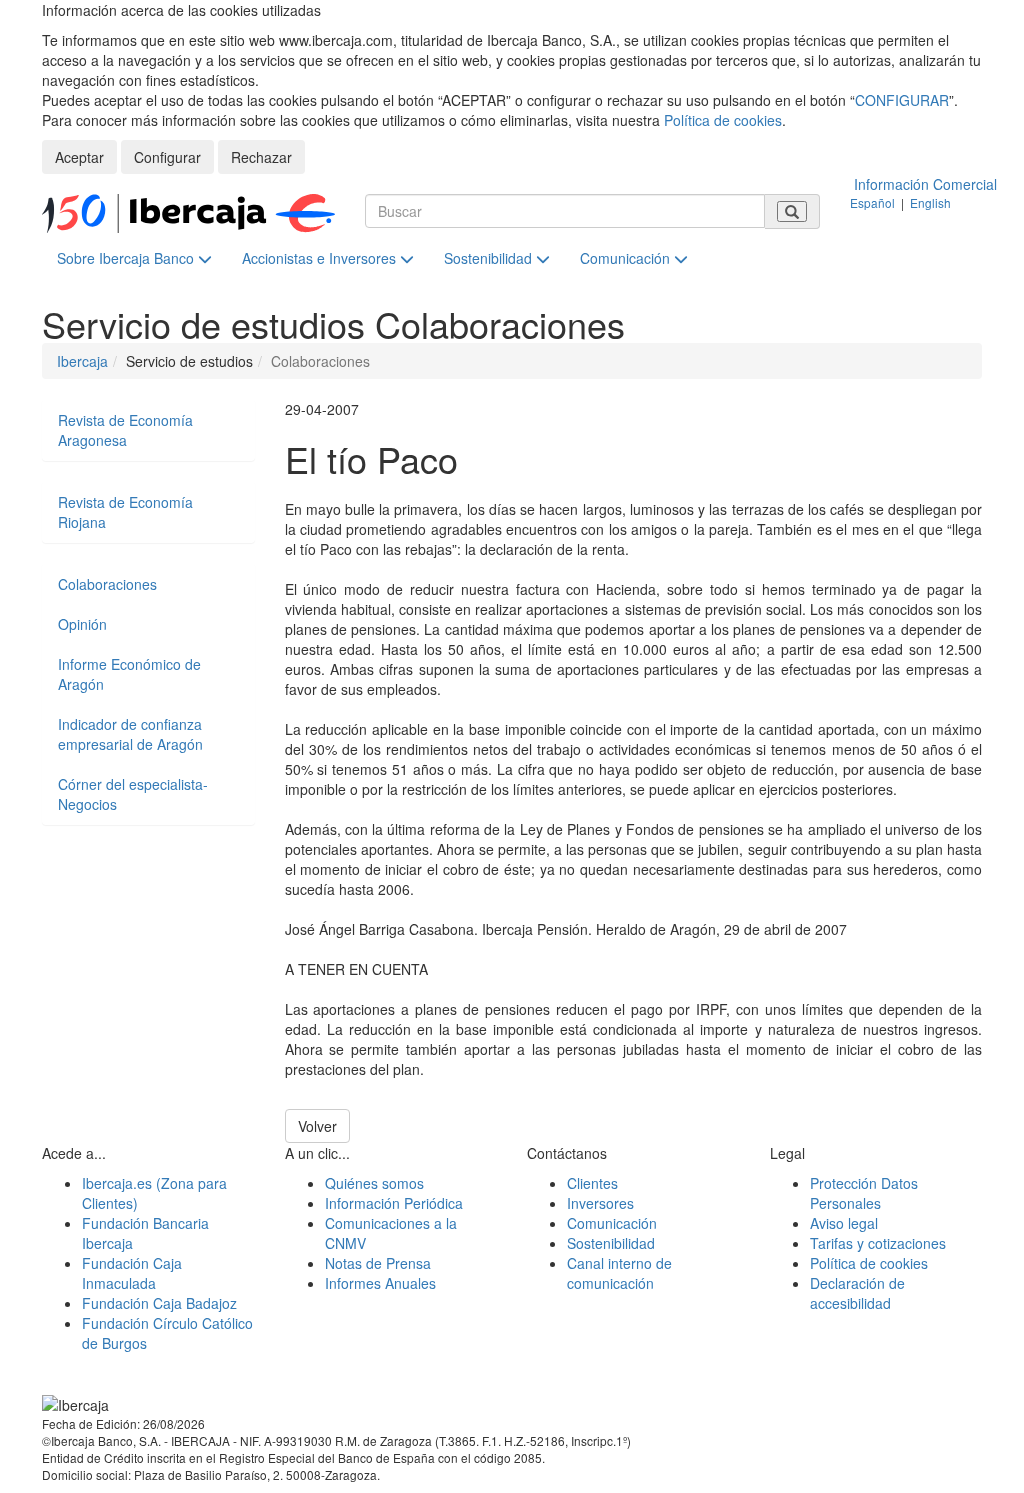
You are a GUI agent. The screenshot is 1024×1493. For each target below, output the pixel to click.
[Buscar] (792, 211)
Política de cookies (723, 120)
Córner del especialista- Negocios (133, 794)
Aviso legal (844, 1223)
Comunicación (627, 258)
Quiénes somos (374, 1183)
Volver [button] (317, 1126)
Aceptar (79, 157)
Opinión (82, 624)
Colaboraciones (107, 584)
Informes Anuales (380, 1283)
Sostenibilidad (490, 258)
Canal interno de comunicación (619, 1273)
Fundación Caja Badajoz (159, 1303)
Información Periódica (394, 1203)
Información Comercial (925, 184)
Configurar (167, 157)
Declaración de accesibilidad (857, 1293)
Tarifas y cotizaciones (878, 1243)
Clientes (592, 1183)
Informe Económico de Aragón (129, 674)
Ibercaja (82, 361)
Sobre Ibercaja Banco (127, 258)
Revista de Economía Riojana (125, 512)
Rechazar (261, 157)
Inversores (600, 1203)
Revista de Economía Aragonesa (125, 430)
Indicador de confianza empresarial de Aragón (130, 734)
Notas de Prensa (378, 1263)
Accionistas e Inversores (321, 258)
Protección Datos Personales (864, 1193)
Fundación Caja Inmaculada (132, 1273)
